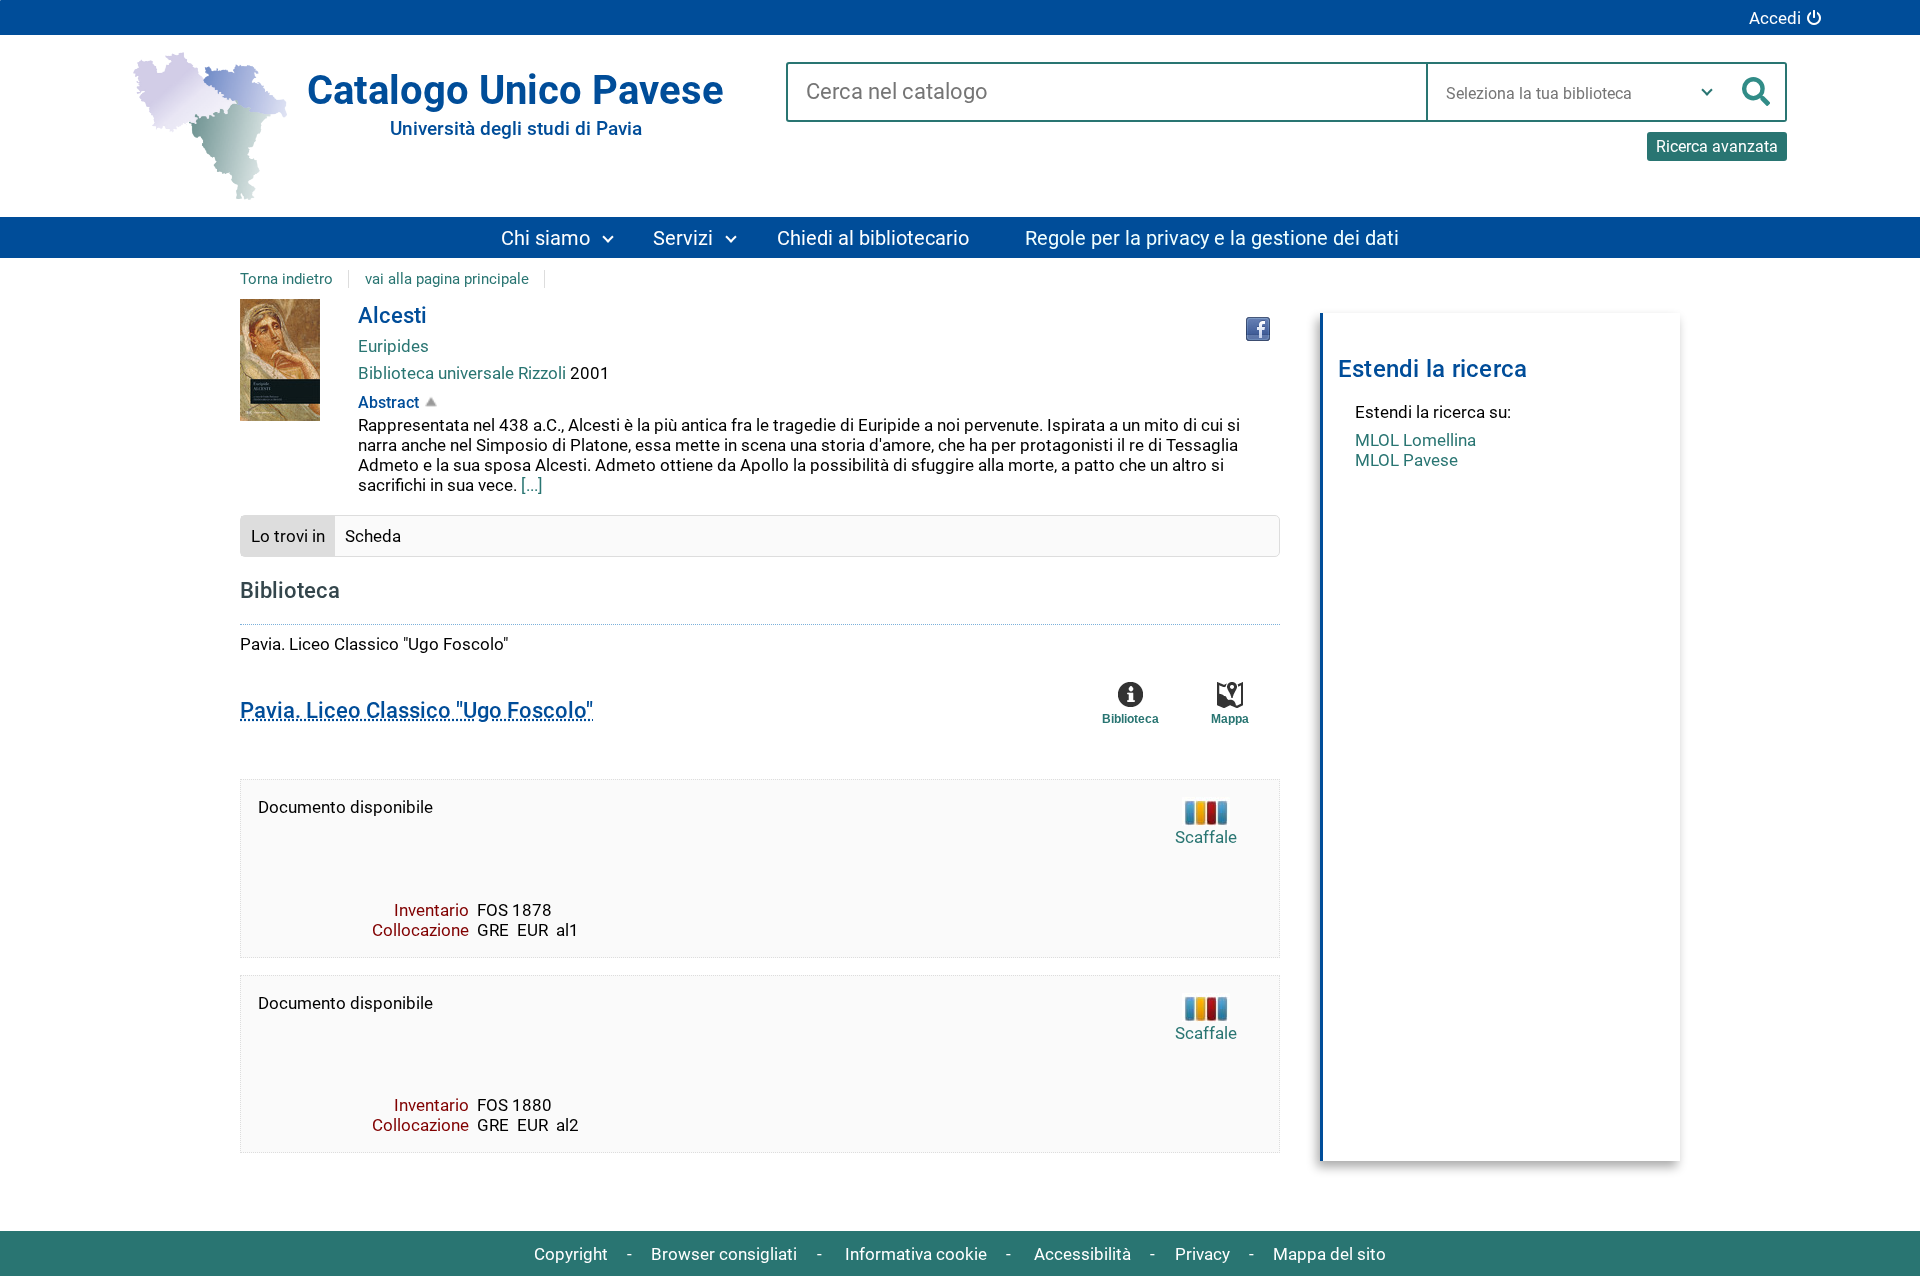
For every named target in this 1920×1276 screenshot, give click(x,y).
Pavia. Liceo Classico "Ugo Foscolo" (416, 710)
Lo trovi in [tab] (288, 536)
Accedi (1775, 18)
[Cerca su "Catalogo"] (1106, 93)
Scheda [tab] (373, 536)
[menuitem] (556, 237)
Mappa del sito (1329, 1254)
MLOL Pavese (1406, 460)
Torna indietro (286, 279)
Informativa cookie (916, 1254)
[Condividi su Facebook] (1258, 329)
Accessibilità (1082, 1254)
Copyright (571, 1254)
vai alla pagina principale (447, 279)
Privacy (1202, 1254)
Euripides (393, 346)
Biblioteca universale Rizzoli (464, 373)
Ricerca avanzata (1717, 146)
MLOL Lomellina (1415, 440)
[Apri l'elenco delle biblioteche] (1707, 92)
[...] (532, 485)
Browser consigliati (724, 1254)
